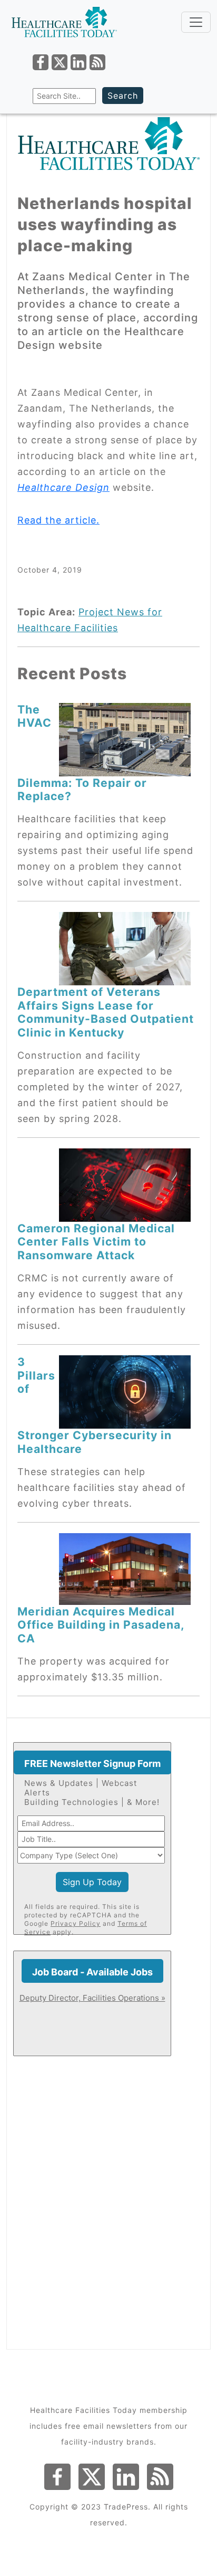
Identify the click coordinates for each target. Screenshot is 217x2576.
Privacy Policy (76, 1923)
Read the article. (58, 520)
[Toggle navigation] (196, 22)
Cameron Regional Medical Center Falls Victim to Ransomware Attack (96, 1242)
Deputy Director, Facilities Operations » (92, 1998)
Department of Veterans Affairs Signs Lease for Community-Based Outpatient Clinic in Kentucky (106, 1012)
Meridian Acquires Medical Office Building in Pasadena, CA (101, 1625)
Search (123, 96)
